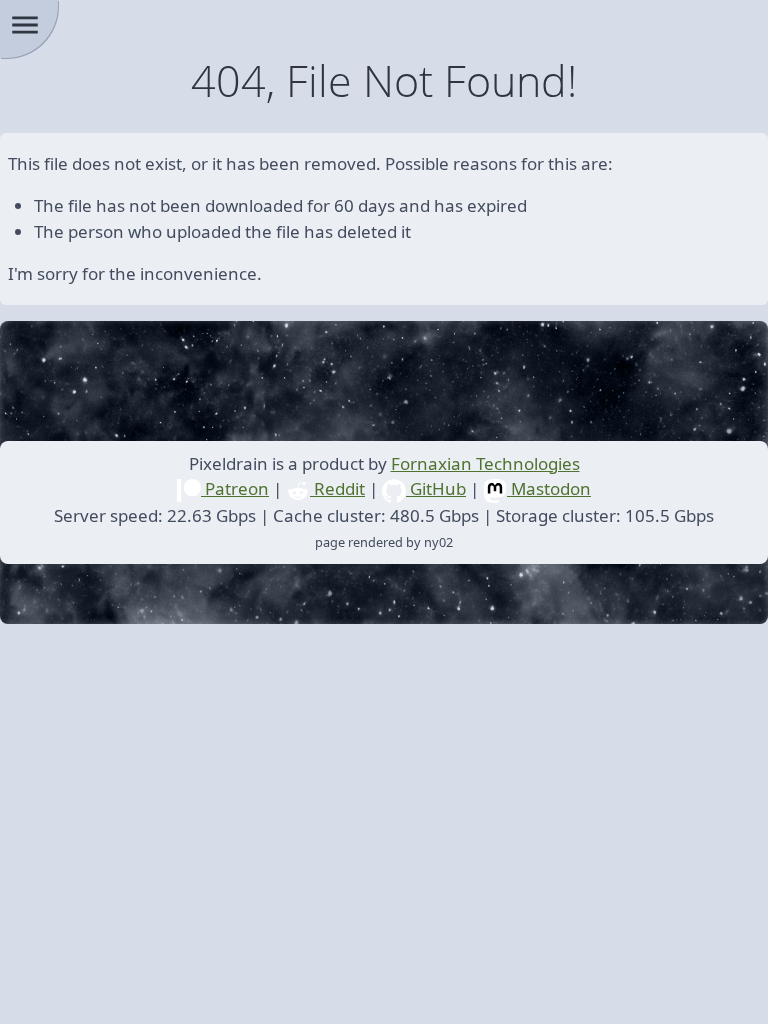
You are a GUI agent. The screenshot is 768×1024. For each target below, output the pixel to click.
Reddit (337, 488)
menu (25, 25)
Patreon (235, 488)
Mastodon (549, 488)
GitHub (436, 488)
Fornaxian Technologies (485, 463)
